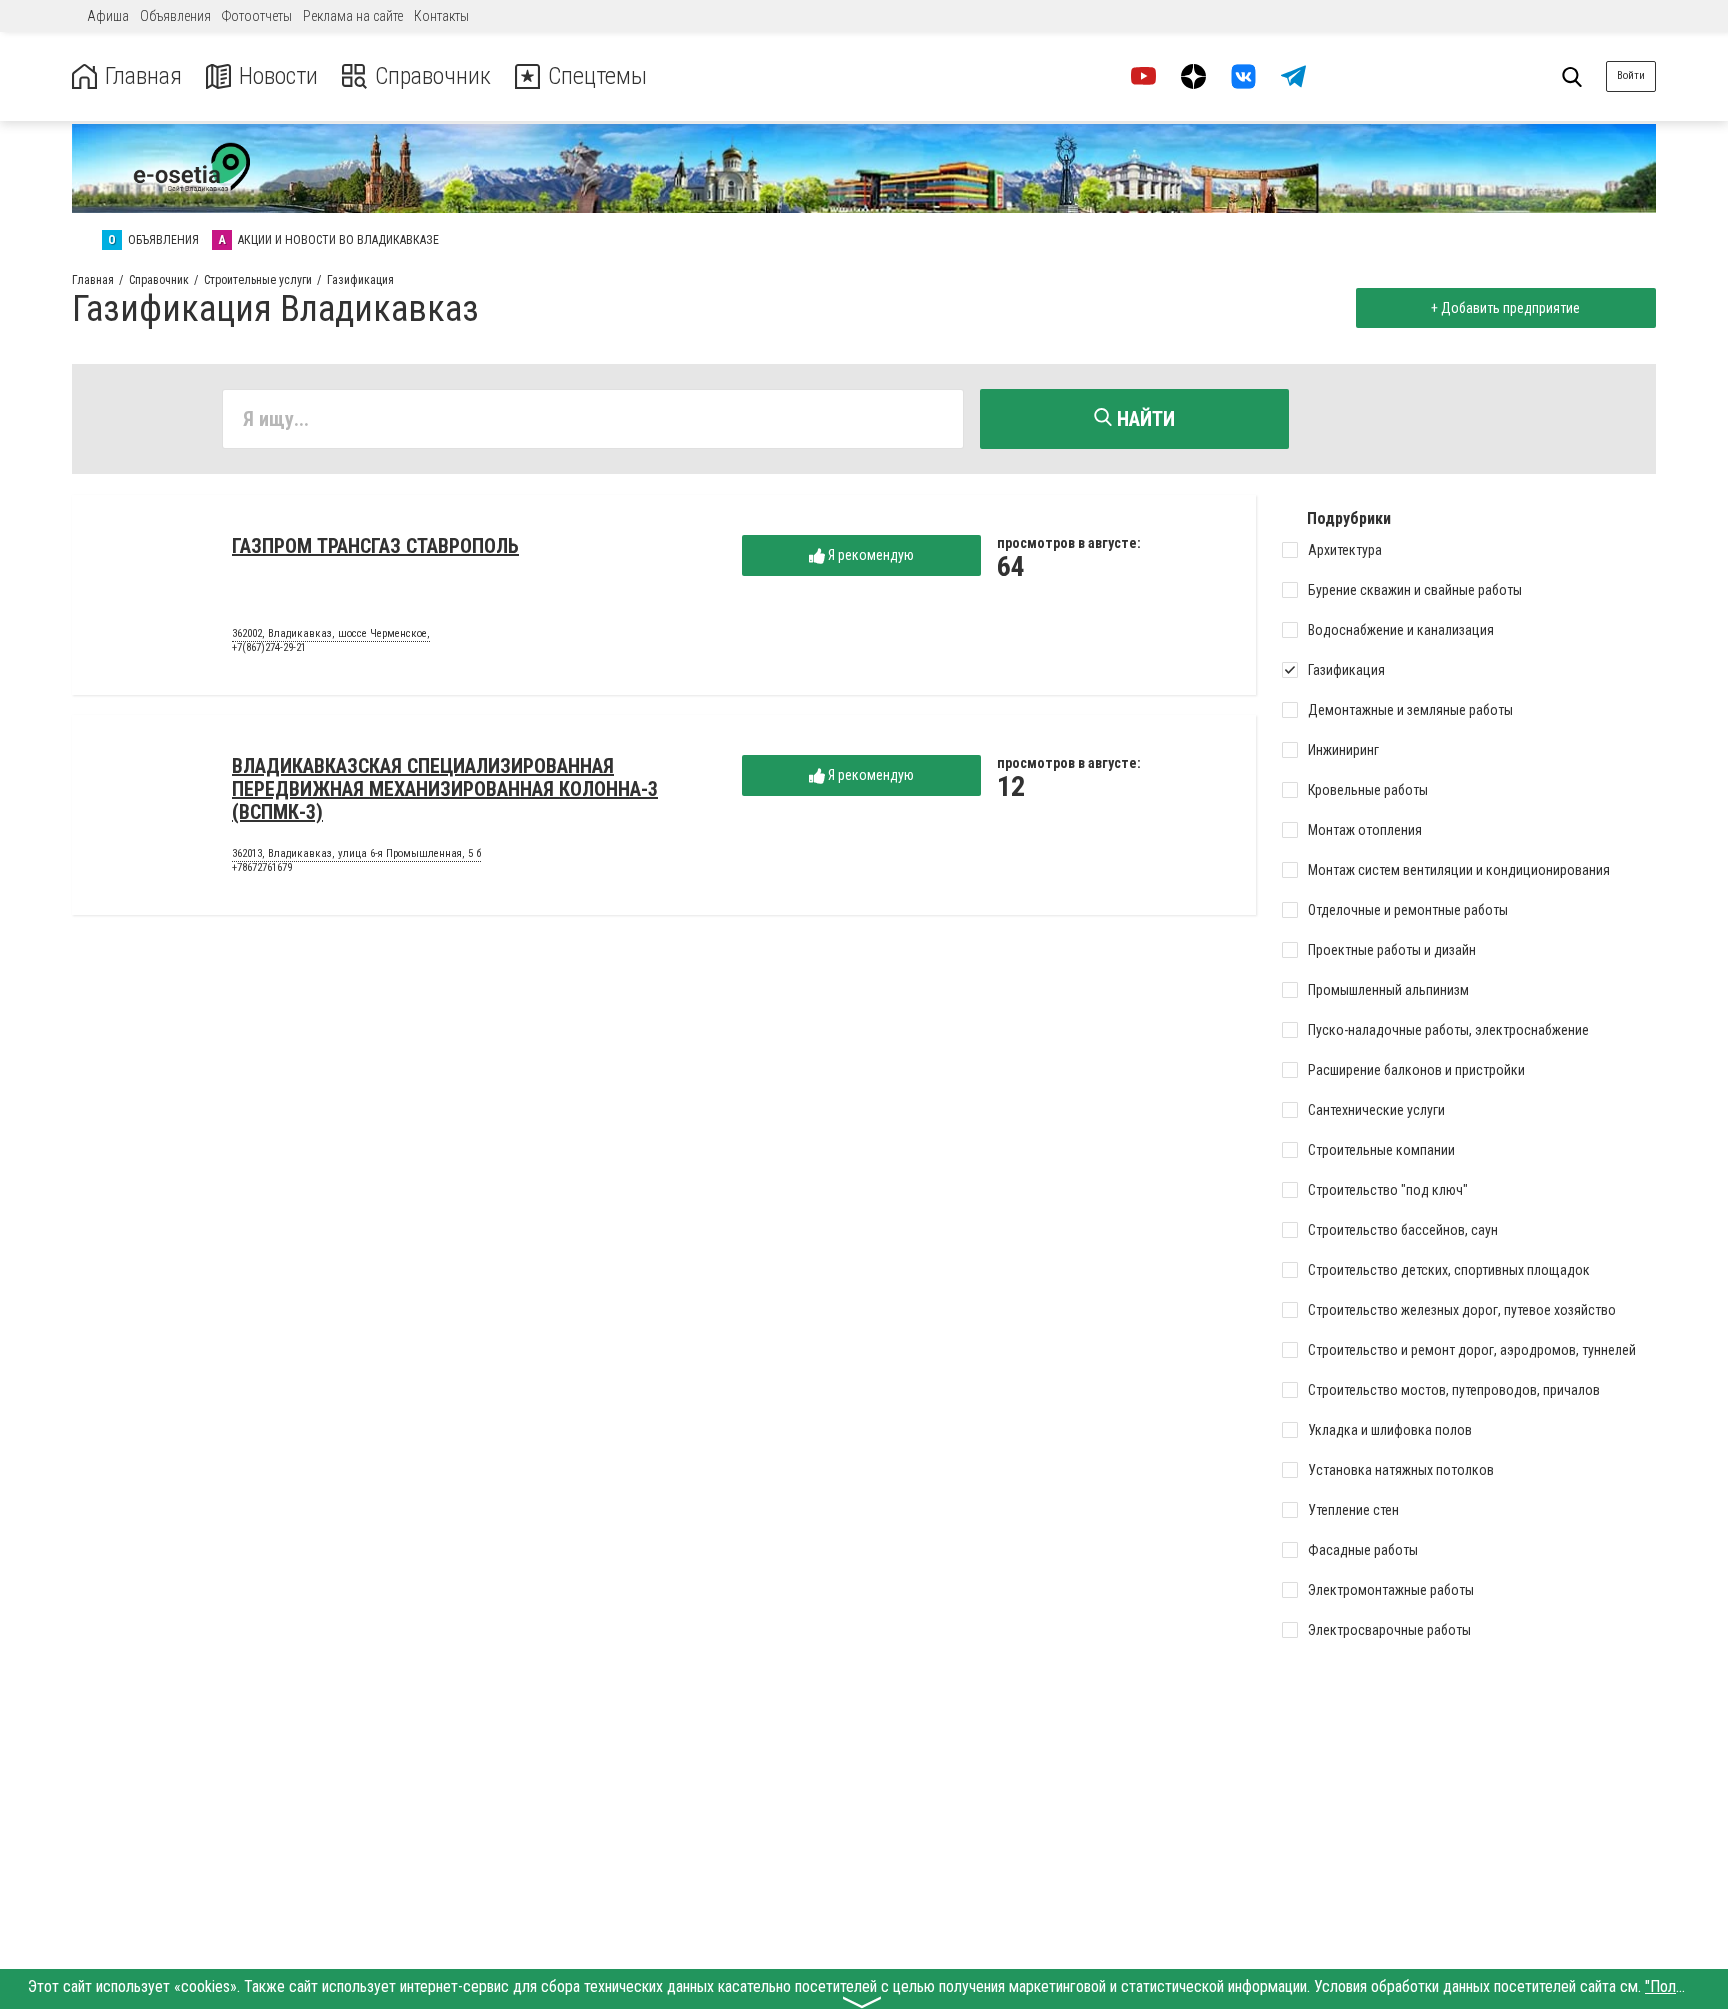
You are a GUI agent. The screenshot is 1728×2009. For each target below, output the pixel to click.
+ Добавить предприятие (1505, 308)
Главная (143, 76)
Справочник (433, 76)
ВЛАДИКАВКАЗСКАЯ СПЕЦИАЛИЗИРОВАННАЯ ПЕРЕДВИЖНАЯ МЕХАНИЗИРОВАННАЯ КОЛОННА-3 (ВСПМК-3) (445, 789)
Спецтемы (597, 76)
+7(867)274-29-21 (269, 647)
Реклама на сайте (353, 16)
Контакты (441, 16)
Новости (278, 76)
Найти (1143, 419)
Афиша (108, 16)
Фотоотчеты (257, 16)
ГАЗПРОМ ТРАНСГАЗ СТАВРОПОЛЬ (375, 546)
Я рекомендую (869, 555)
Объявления (175, 16)
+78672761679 (262, 867)
